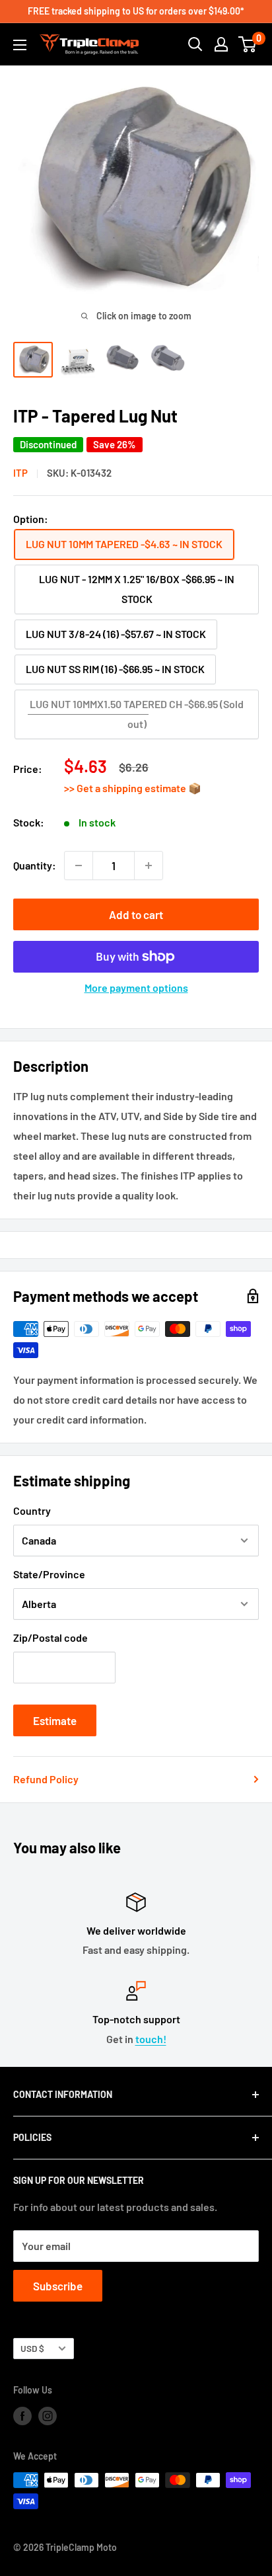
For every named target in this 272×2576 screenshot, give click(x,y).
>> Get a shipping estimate (126, 788)
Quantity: (35, 865)
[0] (248, 44)
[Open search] (195, 44)
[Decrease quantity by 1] (79, 865)
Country (32, 1510)
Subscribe (58, 2286)
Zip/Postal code (51, 1637)
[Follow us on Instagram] (48, 2415)
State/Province (49, 1574)
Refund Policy (46, 1779)
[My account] (221, 44)
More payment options (136, 987)
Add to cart (136, 914)
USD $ (32, 2348)
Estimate (55, 1720)
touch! (151, 2039)
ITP (20, 473)
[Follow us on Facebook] (22, 2415)
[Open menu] (20, 45)
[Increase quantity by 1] (149, 865)
